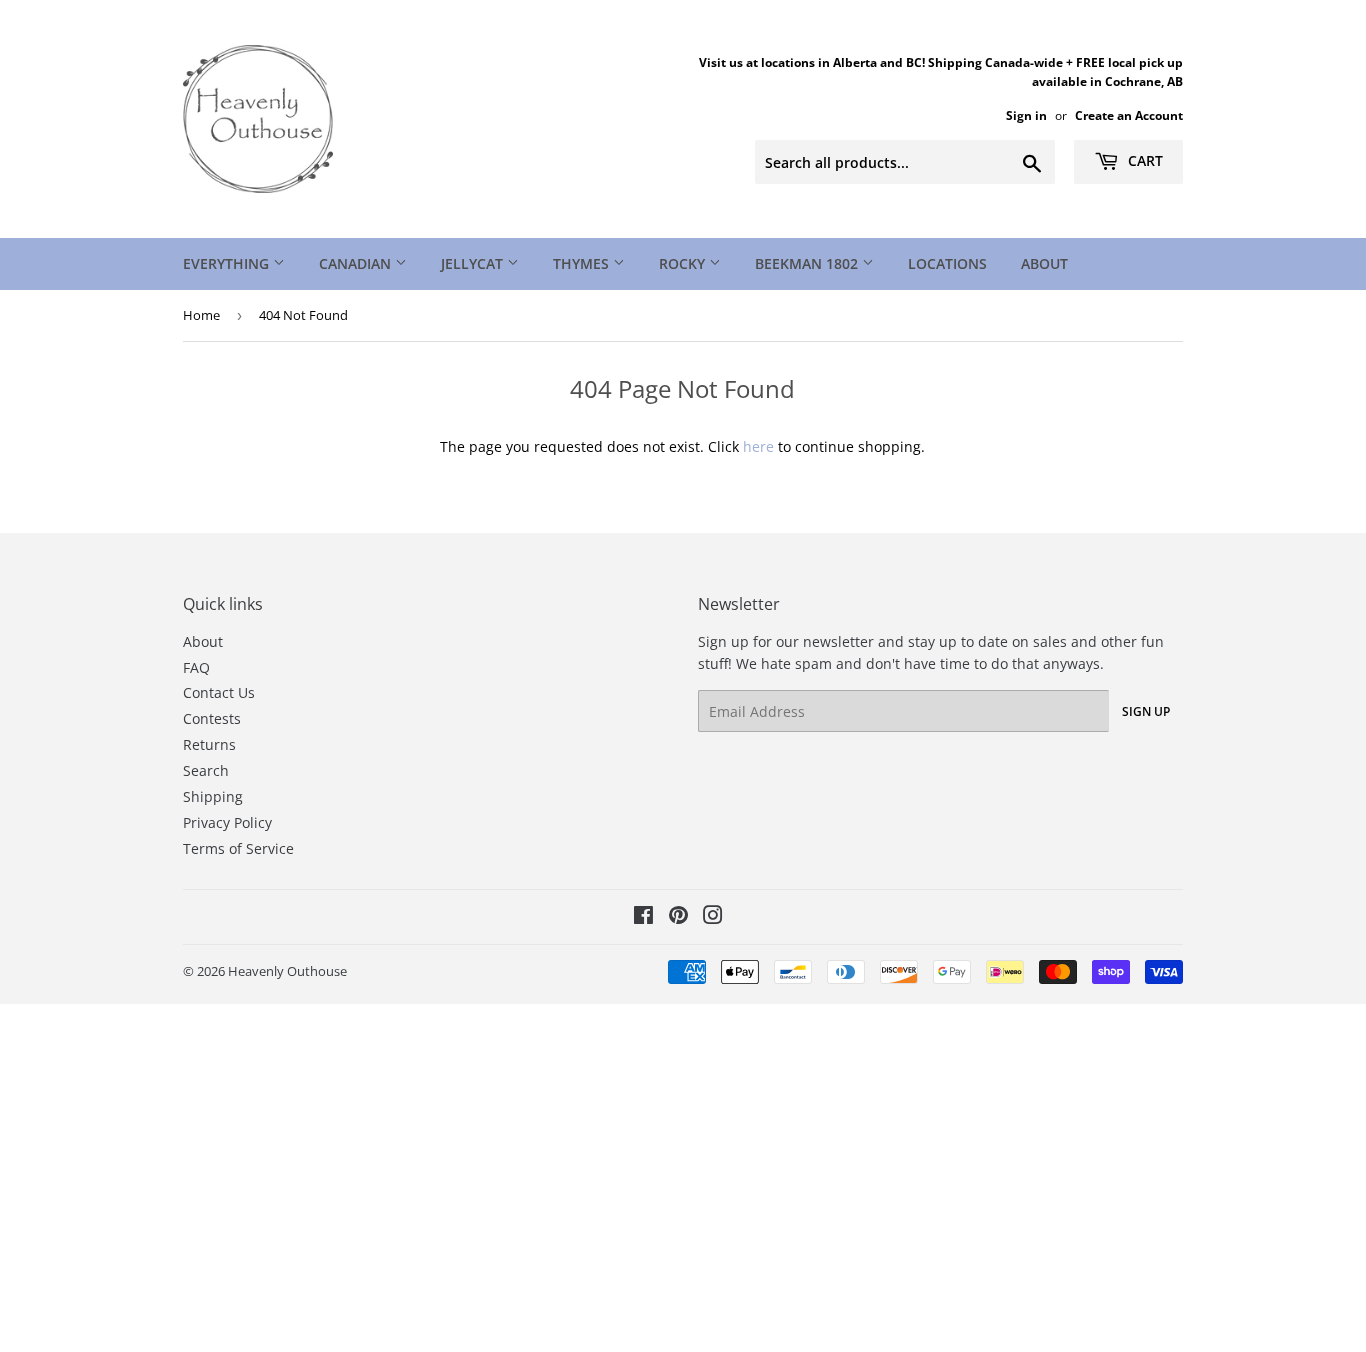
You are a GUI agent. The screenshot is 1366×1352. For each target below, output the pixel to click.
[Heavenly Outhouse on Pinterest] (678, 917)
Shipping (213, 796)
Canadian (357, 263)
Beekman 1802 (808, 263)
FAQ (196, 667)
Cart (1143, 160)
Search (206, 770)
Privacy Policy (227, 822)
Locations (947, 263)
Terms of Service (238, 848)
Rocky (684, 263)
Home (201, 315)
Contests (212, 718)
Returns (209, 744)
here (758, 446)
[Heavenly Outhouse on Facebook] (643, 917)
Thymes (583, 263)
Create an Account (1129, 115)
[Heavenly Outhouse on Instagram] (713, 917)
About (1044, 263)
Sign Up (1146, 711)
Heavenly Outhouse (287, 971)
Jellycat (474, 263)
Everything (228, 263)
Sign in (1026, 115)
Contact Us (219, 692)
